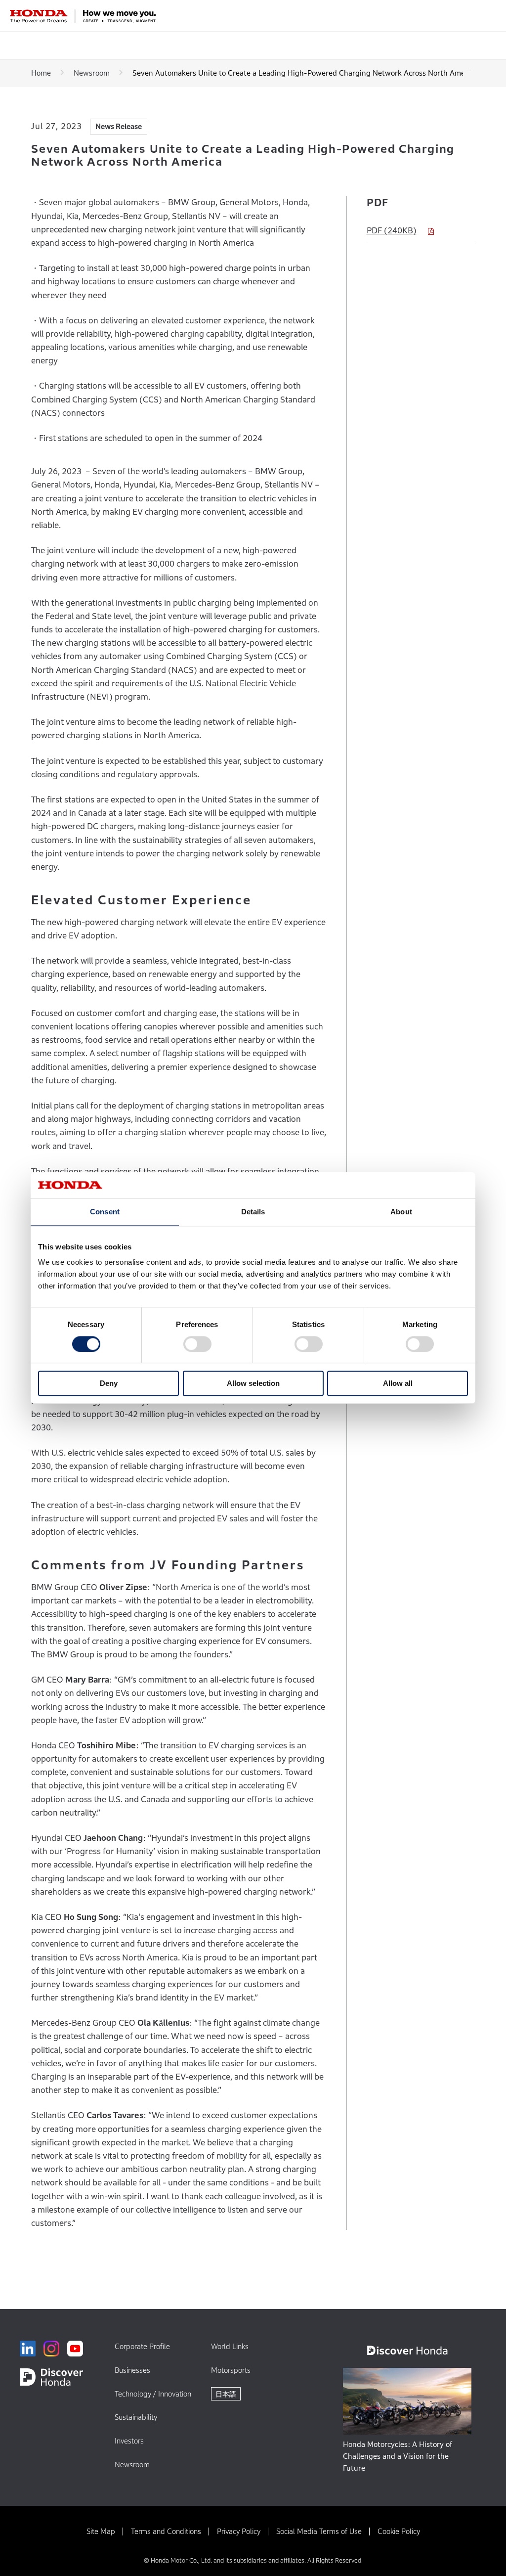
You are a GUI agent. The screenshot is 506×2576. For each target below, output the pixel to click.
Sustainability (136, 2417)
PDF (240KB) (392, 231)
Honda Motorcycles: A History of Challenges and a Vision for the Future (398, 2456)
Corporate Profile (142, 2346)
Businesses (132, 2370)
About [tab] (401, 1212)
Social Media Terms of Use (319, 2531)
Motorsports (231, 2370)
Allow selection (253, 1384)
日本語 (226, 2394)
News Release (119, 126)
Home (41, 73)
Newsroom (92, 73)
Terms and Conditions (166, 2531)
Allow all (398, 1384)
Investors (129, 2441)
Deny (109, 1384)
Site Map (101, 2531)
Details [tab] (253, 1212)
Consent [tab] (105, 1212)
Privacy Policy (239, 2531)
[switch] (197, 1344)
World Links (230, 2346)
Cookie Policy (399, 2531)
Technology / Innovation (153, 2394)
